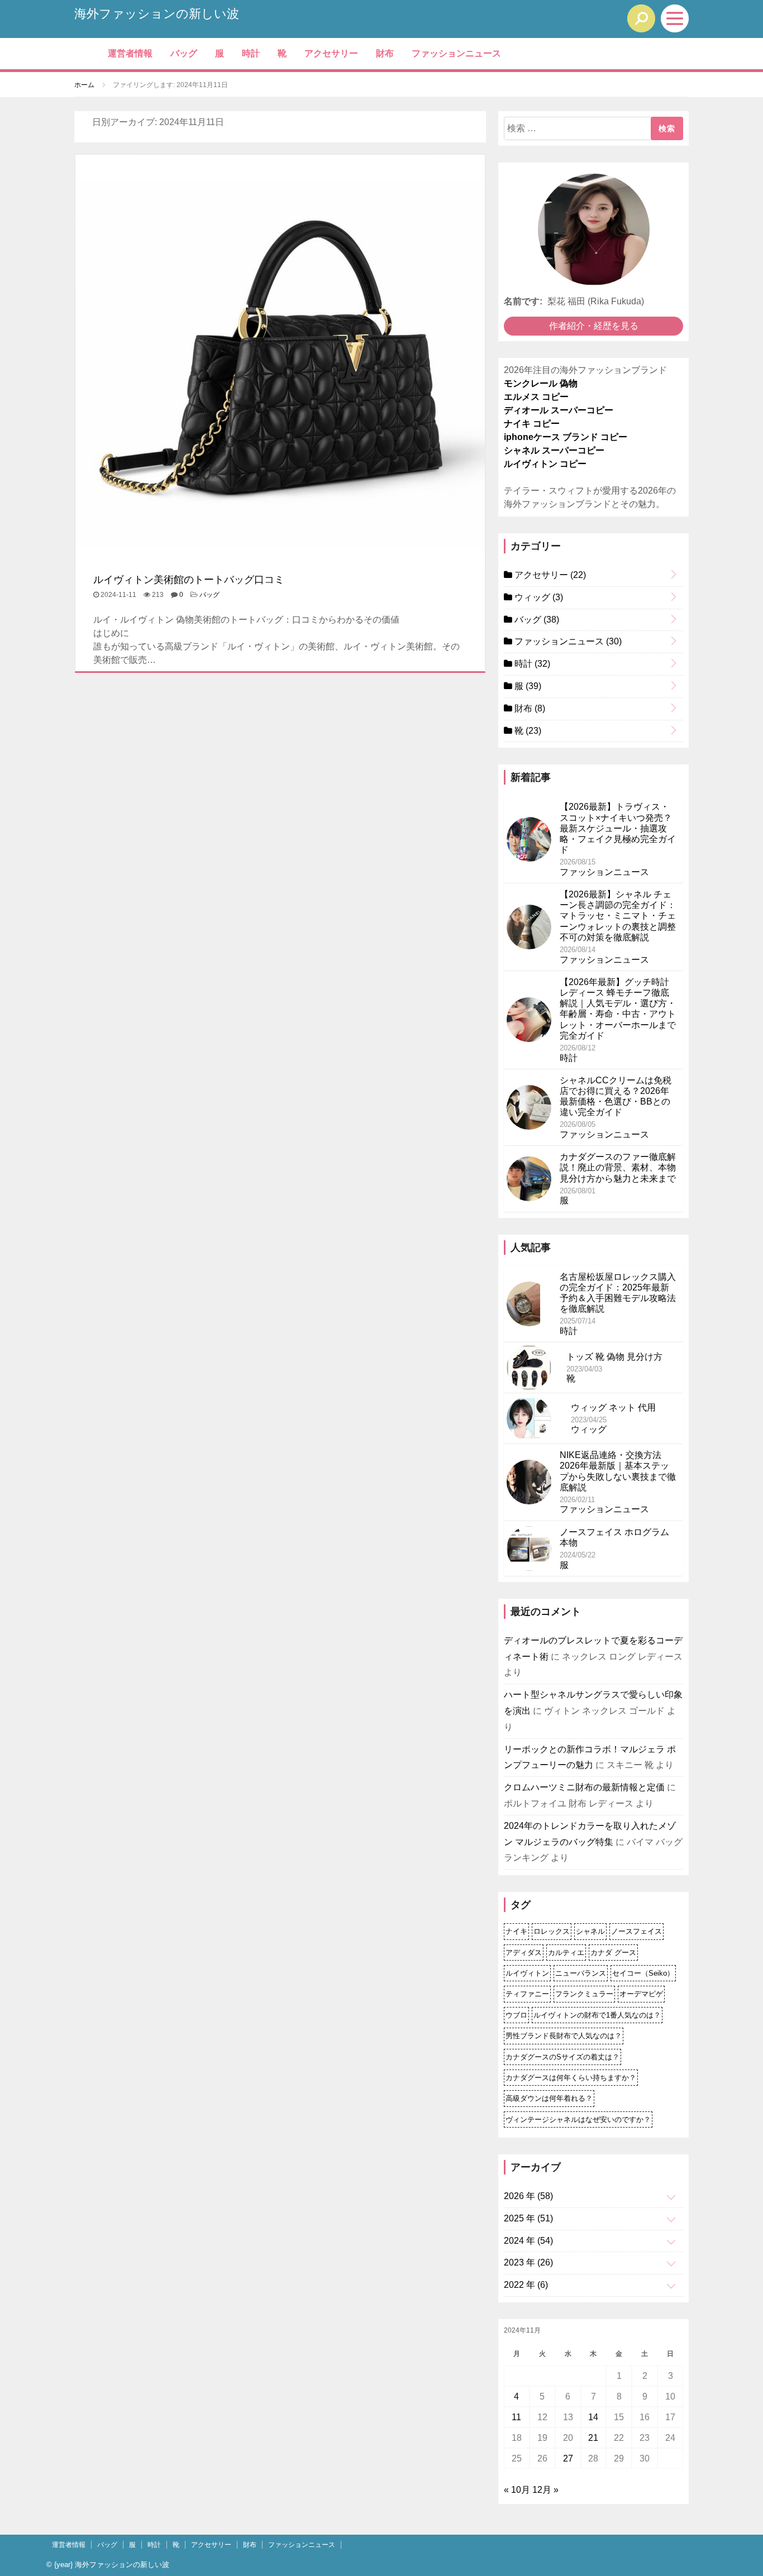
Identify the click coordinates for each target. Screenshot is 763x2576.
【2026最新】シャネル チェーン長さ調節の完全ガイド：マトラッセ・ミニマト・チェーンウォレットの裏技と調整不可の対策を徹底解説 (618, 916)
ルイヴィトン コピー (545, 464)
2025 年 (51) (528, 2218)
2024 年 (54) (528, 2241)
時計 (251, 53)
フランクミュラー (584, 1994)
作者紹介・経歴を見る (594, 326)
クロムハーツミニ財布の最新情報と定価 (584, 1787)
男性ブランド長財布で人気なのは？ (564, 2036)
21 (593, 2438)
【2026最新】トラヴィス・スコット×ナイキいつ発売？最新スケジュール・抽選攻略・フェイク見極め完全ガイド (618, 828)
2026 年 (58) (528, 2196)
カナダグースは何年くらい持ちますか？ (571, 2078)
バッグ (184, 53)
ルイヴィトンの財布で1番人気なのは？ (597, 2015)
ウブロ (516, 2015)
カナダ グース (613, 1953)
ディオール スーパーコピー (559, 410)
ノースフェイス (636, 1931)
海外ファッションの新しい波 (157, 14)
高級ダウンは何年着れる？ (549, 2098)
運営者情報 (130, 53)
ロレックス (552, 1931)
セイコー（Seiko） (643, 1973)
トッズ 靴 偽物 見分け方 (614, 1357)
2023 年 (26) (528, 2262)
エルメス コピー (536, 397)
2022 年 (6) (526, 2285)
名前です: (523, 301)
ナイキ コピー (532, 424)
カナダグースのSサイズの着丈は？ (562, 2057)
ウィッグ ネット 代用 (613, 1408)
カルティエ (566, 1953)
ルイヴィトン (527, 1973)
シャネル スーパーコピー (554, 450)
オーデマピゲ (641, 1994)
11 (516, 2417)
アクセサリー (331, 53)
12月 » (545, 2490)
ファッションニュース (456, 53)
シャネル (590, 1931)
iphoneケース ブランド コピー (566, 437)
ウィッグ (538, 597)
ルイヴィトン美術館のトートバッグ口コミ (189, 580)
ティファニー (527, 1994)
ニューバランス (581, 1973)
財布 (385, 53)
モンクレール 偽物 (541, 383)
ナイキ (516, 1931)
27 (568, 2458)
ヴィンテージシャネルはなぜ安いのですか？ (578, 2119)
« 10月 (517, 2490)
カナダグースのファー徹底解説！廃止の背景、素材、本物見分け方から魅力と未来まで (618, 1167)
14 (593, 2417)
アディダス (524, 1953)
